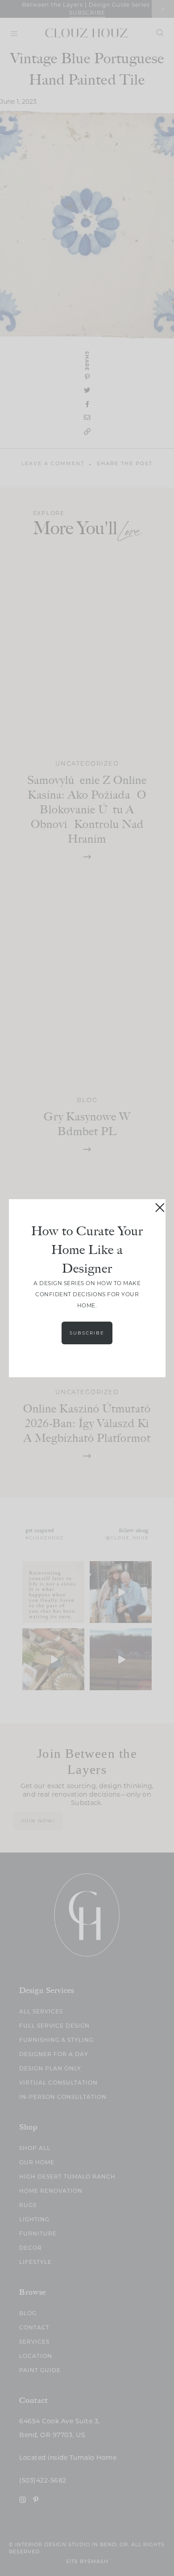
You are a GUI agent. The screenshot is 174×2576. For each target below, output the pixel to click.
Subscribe (87, 1333)
